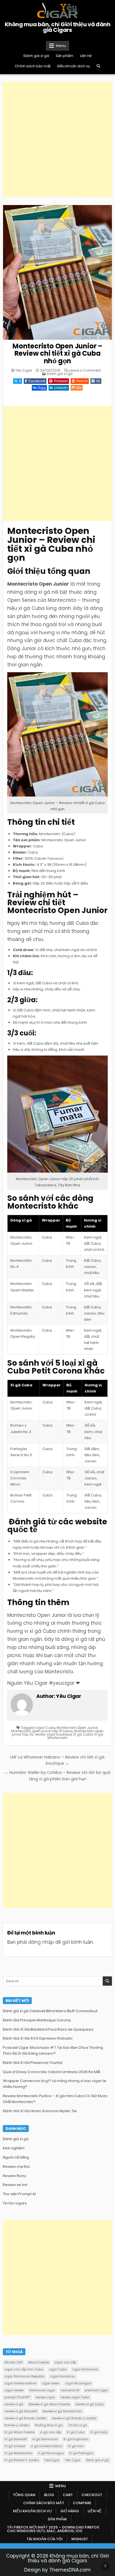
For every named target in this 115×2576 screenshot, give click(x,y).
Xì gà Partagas (81, 2453)
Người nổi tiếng (16, 2157)
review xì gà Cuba (89, 2404)
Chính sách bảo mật (33, 66)
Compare (82, 2503)
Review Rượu (15, 2176)
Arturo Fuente (39, 2362)
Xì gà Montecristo (18, 2453)
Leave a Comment (85, 370)
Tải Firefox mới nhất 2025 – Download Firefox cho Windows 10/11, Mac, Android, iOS (53, 2529)
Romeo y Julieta (17, 2425)
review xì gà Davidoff (21, 2411)
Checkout (92, 2495)
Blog (49, 2495)
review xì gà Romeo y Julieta (74, 2418)
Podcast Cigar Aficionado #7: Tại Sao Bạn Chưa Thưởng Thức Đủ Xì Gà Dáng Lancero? (53, 2050)
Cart (68, 2495)
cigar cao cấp (65, 2362)
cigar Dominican (85, 2369)
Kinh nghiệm (14, 2148)
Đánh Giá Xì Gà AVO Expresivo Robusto (38, 2038)
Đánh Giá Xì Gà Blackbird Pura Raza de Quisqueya (48, 2029)
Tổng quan (24, 2495)
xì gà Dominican (45, 2439)
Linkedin (61, 388)
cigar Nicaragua (78, 2383)
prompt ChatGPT (17, 2397)
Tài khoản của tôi (45, 2539)
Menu (61, 46)
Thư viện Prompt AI (19, 2194)
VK (98, 381)
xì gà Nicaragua (51, 2453)
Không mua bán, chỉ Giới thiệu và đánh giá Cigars (58, 27)
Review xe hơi (15, 2185)
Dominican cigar (42, 2390)
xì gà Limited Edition (46, 2446)
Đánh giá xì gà (36, 56)
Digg (42, 388)
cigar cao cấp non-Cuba (24, 2369)
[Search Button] (98, 66)
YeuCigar (52, 2460)
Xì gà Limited (15, 2446)
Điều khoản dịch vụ (74, 66)
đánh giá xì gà (97, 2460)
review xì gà (14, 2404)
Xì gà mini (76, 2446)
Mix (79, 388)
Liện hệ (86, 56)
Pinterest (61, 381)
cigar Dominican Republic (25, 2376)
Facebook (37, 381)
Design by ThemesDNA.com (57, 2570)
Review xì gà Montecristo (62, 2411)
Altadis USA (14, 2362)
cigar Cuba (45, 1728)
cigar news (51, 2383)
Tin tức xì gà (78, 2425)
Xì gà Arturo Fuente (19, 2432)
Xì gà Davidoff (16, 2439)
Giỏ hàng (70, 2511)
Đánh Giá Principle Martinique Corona (37, 2020)
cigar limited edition (20, 2383)
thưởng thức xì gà (49, 2425)
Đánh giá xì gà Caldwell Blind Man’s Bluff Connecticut (50, 2011)
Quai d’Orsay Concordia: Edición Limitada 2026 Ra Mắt (51, 2072)
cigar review (14, 2390)
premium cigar (96, 2390)
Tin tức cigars (15, 2203)
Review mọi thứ (16, 2167)
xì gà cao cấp (51, 2432)
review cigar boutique (53, 1734)
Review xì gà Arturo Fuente (49, 2404)
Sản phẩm (65, 56)
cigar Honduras (63, 2376)
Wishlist (80, 2539)
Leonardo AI (70, 2390)
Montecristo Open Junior (77, 1728)
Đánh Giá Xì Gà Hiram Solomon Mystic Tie (40, 2111)
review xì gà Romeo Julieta (25, 2418)
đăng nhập (41, 1942)
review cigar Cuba (75, 2397)
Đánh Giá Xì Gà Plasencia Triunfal (33, 2063)
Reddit (82, 381)
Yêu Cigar (24, 370)
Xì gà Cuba (83, 1734)
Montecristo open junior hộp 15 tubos (42, 1731)
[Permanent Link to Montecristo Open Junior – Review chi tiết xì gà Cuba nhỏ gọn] (57, 272)
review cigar (45, 2397)
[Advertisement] (57, 139)
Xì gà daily (99, 2432)
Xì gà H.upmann (76, 2439)
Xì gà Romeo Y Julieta (22, 2460)
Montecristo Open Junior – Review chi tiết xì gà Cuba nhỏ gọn (57, 353)
